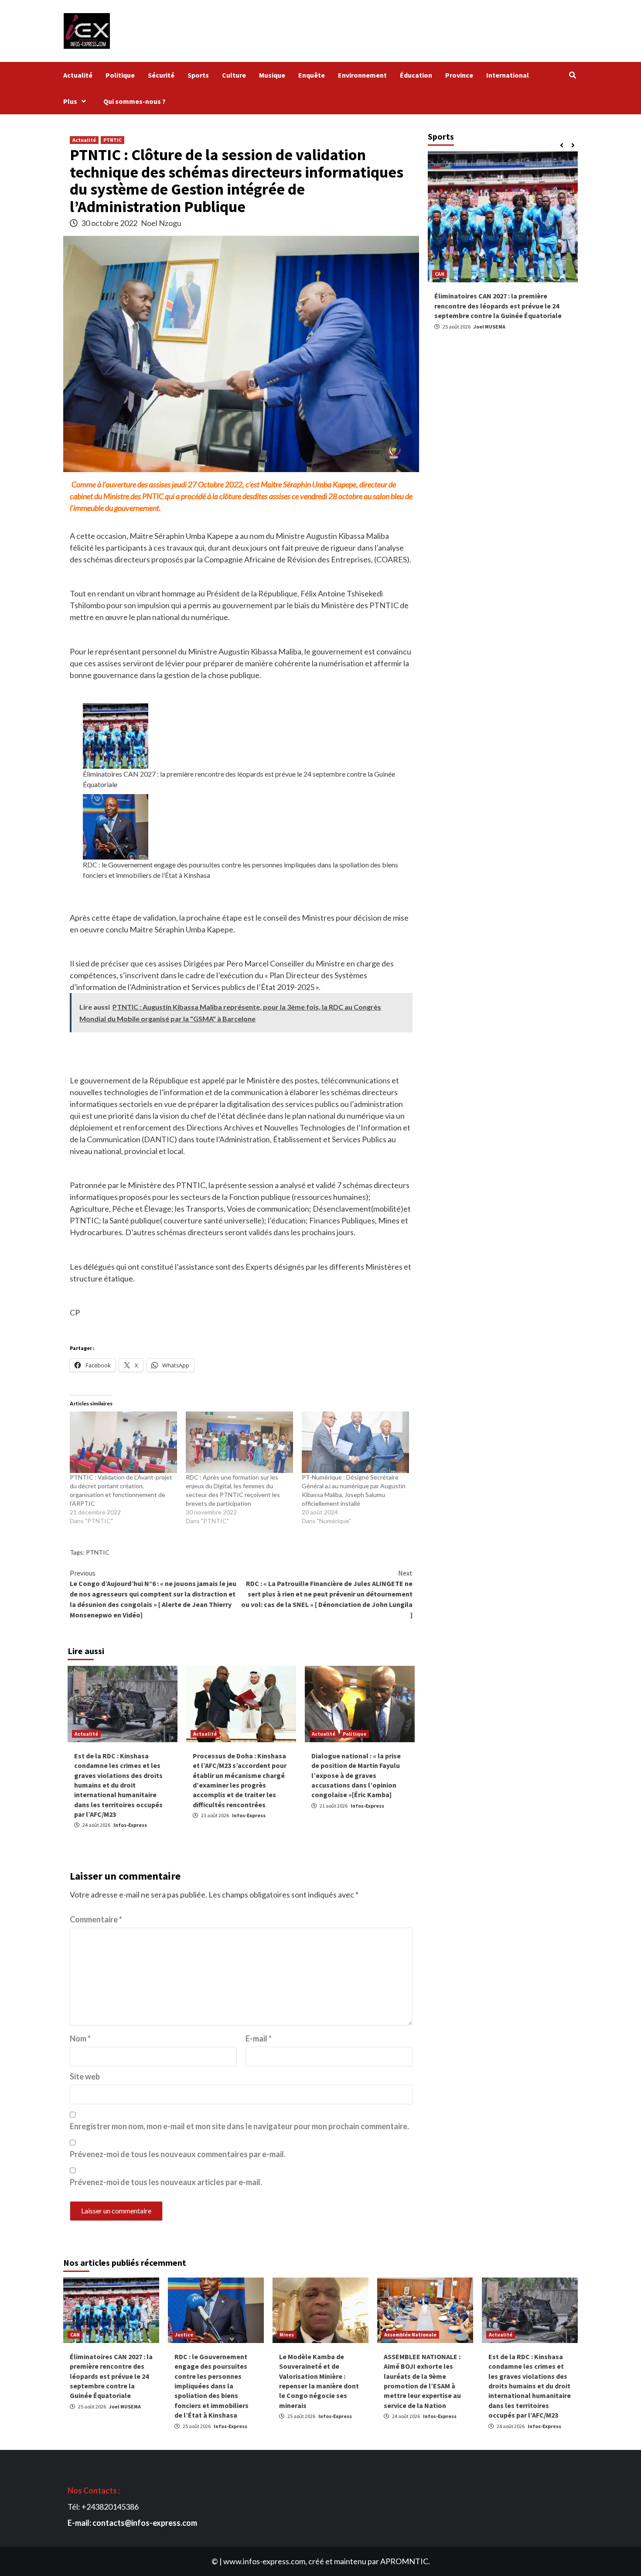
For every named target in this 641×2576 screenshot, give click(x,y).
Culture (234, 75)
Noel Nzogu (161, 223)
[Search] (572, 75)
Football (445, 274)
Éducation (416, 75)
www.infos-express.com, (265, 2561)
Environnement (362, 75)
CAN (75, 2334)
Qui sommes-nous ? (136, 101)
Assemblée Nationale (410, 2334)
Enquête (312, 75)
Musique (272, 75)
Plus (70, 101)
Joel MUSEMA (489, 326)
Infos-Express (130, 1825)
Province (459, 75)
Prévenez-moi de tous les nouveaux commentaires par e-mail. (178, 2154)
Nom (80, 2038)
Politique (120, 75)
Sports (198, 75)
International (508, 75)
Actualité (78, 75)
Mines (287, 2334)
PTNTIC (113, 140)
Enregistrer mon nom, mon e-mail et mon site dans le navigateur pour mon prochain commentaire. (239, 2126)
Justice (184, 2334)
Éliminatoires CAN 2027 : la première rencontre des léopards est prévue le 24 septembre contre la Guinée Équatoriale (239, 779)
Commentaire (96, 1919)
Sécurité (161, 75)
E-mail (259, 2038)
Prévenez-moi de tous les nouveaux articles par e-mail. (166, 2182)
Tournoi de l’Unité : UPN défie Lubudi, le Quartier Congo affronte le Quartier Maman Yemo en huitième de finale (503, 306)
